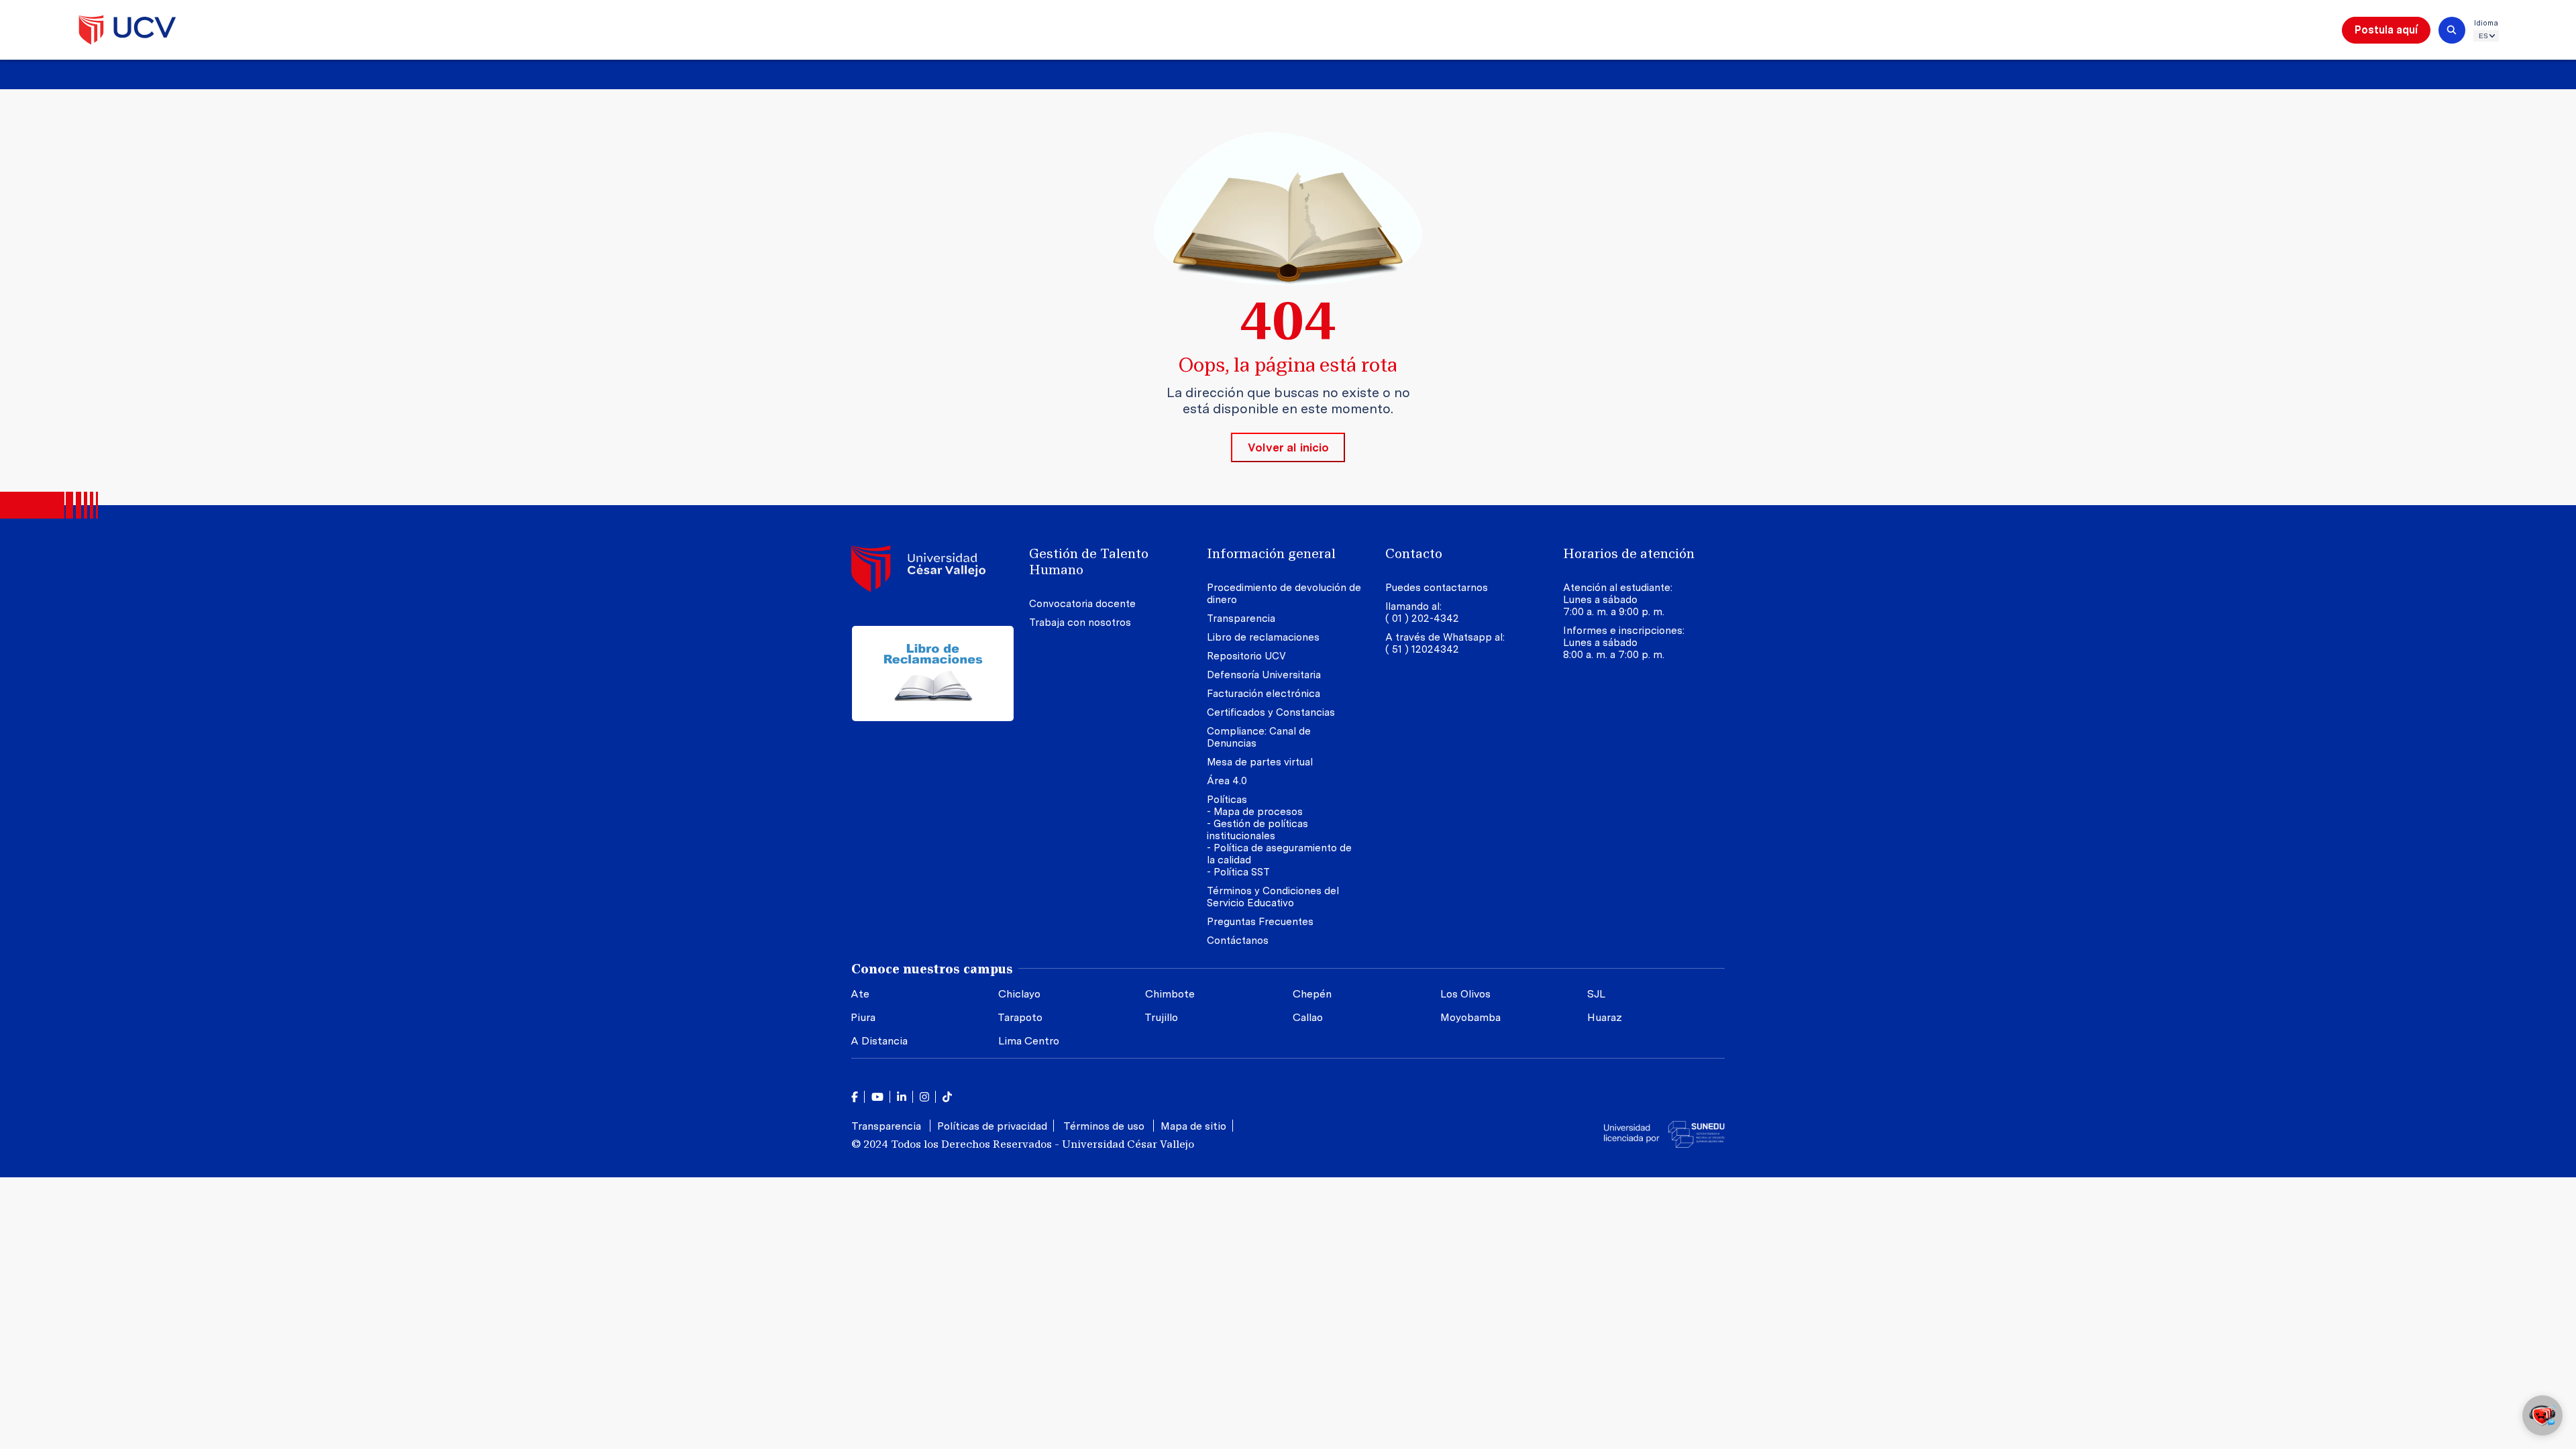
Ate (860, 994)
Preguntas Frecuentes (1262, 922)
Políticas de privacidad (992, 1126)
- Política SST (1238, 872)
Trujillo (1161, 1017)
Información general (1271, 553)
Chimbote (1170, 994)
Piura (863, 1017)
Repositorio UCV (1246, 656)
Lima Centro (1029, 1041)
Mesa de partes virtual (1260, 762)
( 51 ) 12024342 (1422, 649)
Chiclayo (1019, 994)
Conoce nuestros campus (932, 969)
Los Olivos (1465, 994)
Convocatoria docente (1082, 604)
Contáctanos (1238, 941)
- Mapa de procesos (1255, 812)
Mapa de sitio (1193, 1126)
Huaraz (1605, 1017)
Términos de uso (1105, 1126)
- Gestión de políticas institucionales (1257, 830)
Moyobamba (1470, 1017)
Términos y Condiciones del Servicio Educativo (1273, 897)
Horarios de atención (1629, 553)
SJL (1596, 994)
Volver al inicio (1288, 447)
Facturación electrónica (1264, 694)
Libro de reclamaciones (1263, 637)
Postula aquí (2386, 30)
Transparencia (1241, 619)
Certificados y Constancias (1271, 712)
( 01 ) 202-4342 (1422, 619)
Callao (1308, 1017)
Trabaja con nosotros (1080, 623)
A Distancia (879, 1041)
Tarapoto (1020, 1017)
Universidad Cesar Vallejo (127, 30)
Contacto (1414, 553)
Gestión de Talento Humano (1089, 561)
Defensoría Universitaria (1264, 675)
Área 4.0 (1227, 781)
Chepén (1312, 994)
